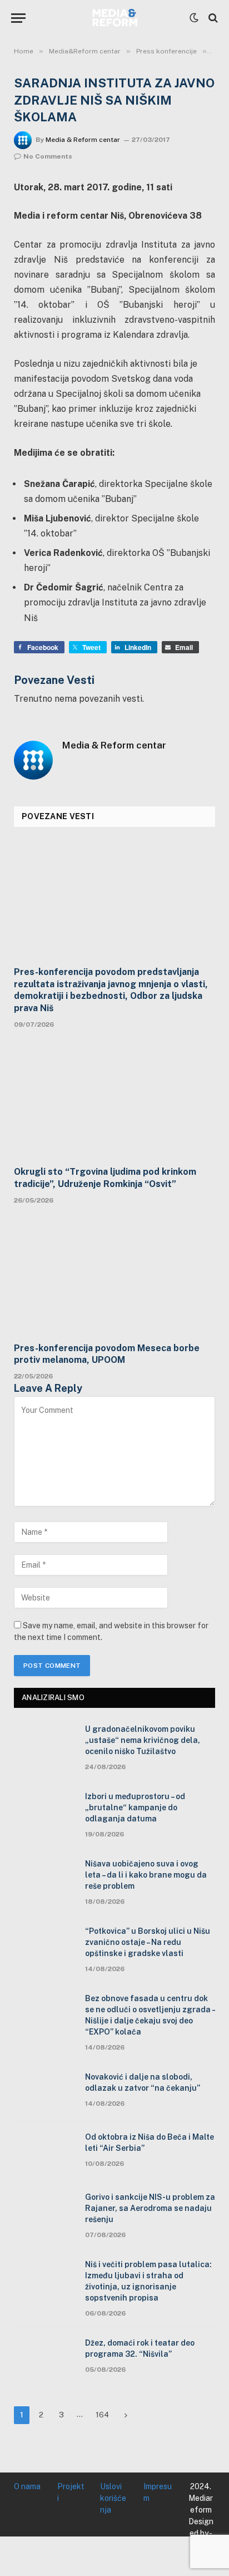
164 (102, 2415)
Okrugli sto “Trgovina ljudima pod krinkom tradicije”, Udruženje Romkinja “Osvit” (105, 1178)
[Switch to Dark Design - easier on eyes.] (194, 18)
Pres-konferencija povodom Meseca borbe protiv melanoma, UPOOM (107, 1354)
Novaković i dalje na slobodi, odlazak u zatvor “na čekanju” (143, 2082)
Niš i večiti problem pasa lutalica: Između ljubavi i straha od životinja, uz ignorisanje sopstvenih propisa (148, 2281)
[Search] (212, 18)
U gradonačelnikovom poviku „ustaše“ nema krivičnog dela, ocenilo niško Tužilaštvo (143, 1740)
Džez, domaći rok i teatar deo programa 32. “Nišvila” (140, 2348)
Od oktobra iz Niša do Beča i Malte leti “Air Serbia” (150, 2142)
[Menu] (18, 18)
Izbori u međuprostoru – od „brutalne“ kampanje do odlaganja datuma (135, 1807)
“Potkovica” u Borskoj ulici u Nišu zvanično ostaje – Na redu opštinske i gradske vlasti (148, 1942)
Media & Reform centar (83, 140)
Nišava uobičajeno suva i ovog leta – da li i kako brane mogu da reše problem (146, 1875)
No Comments (48, 156)
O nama (27, 2486)
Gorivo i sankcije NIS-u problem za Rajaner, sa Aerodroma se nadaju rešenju (150, 2208)
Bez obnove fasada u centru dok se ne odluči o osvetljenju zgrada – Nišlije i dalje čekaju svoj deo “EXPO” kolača (150, 2015)
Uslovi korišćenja (113, 2498)
